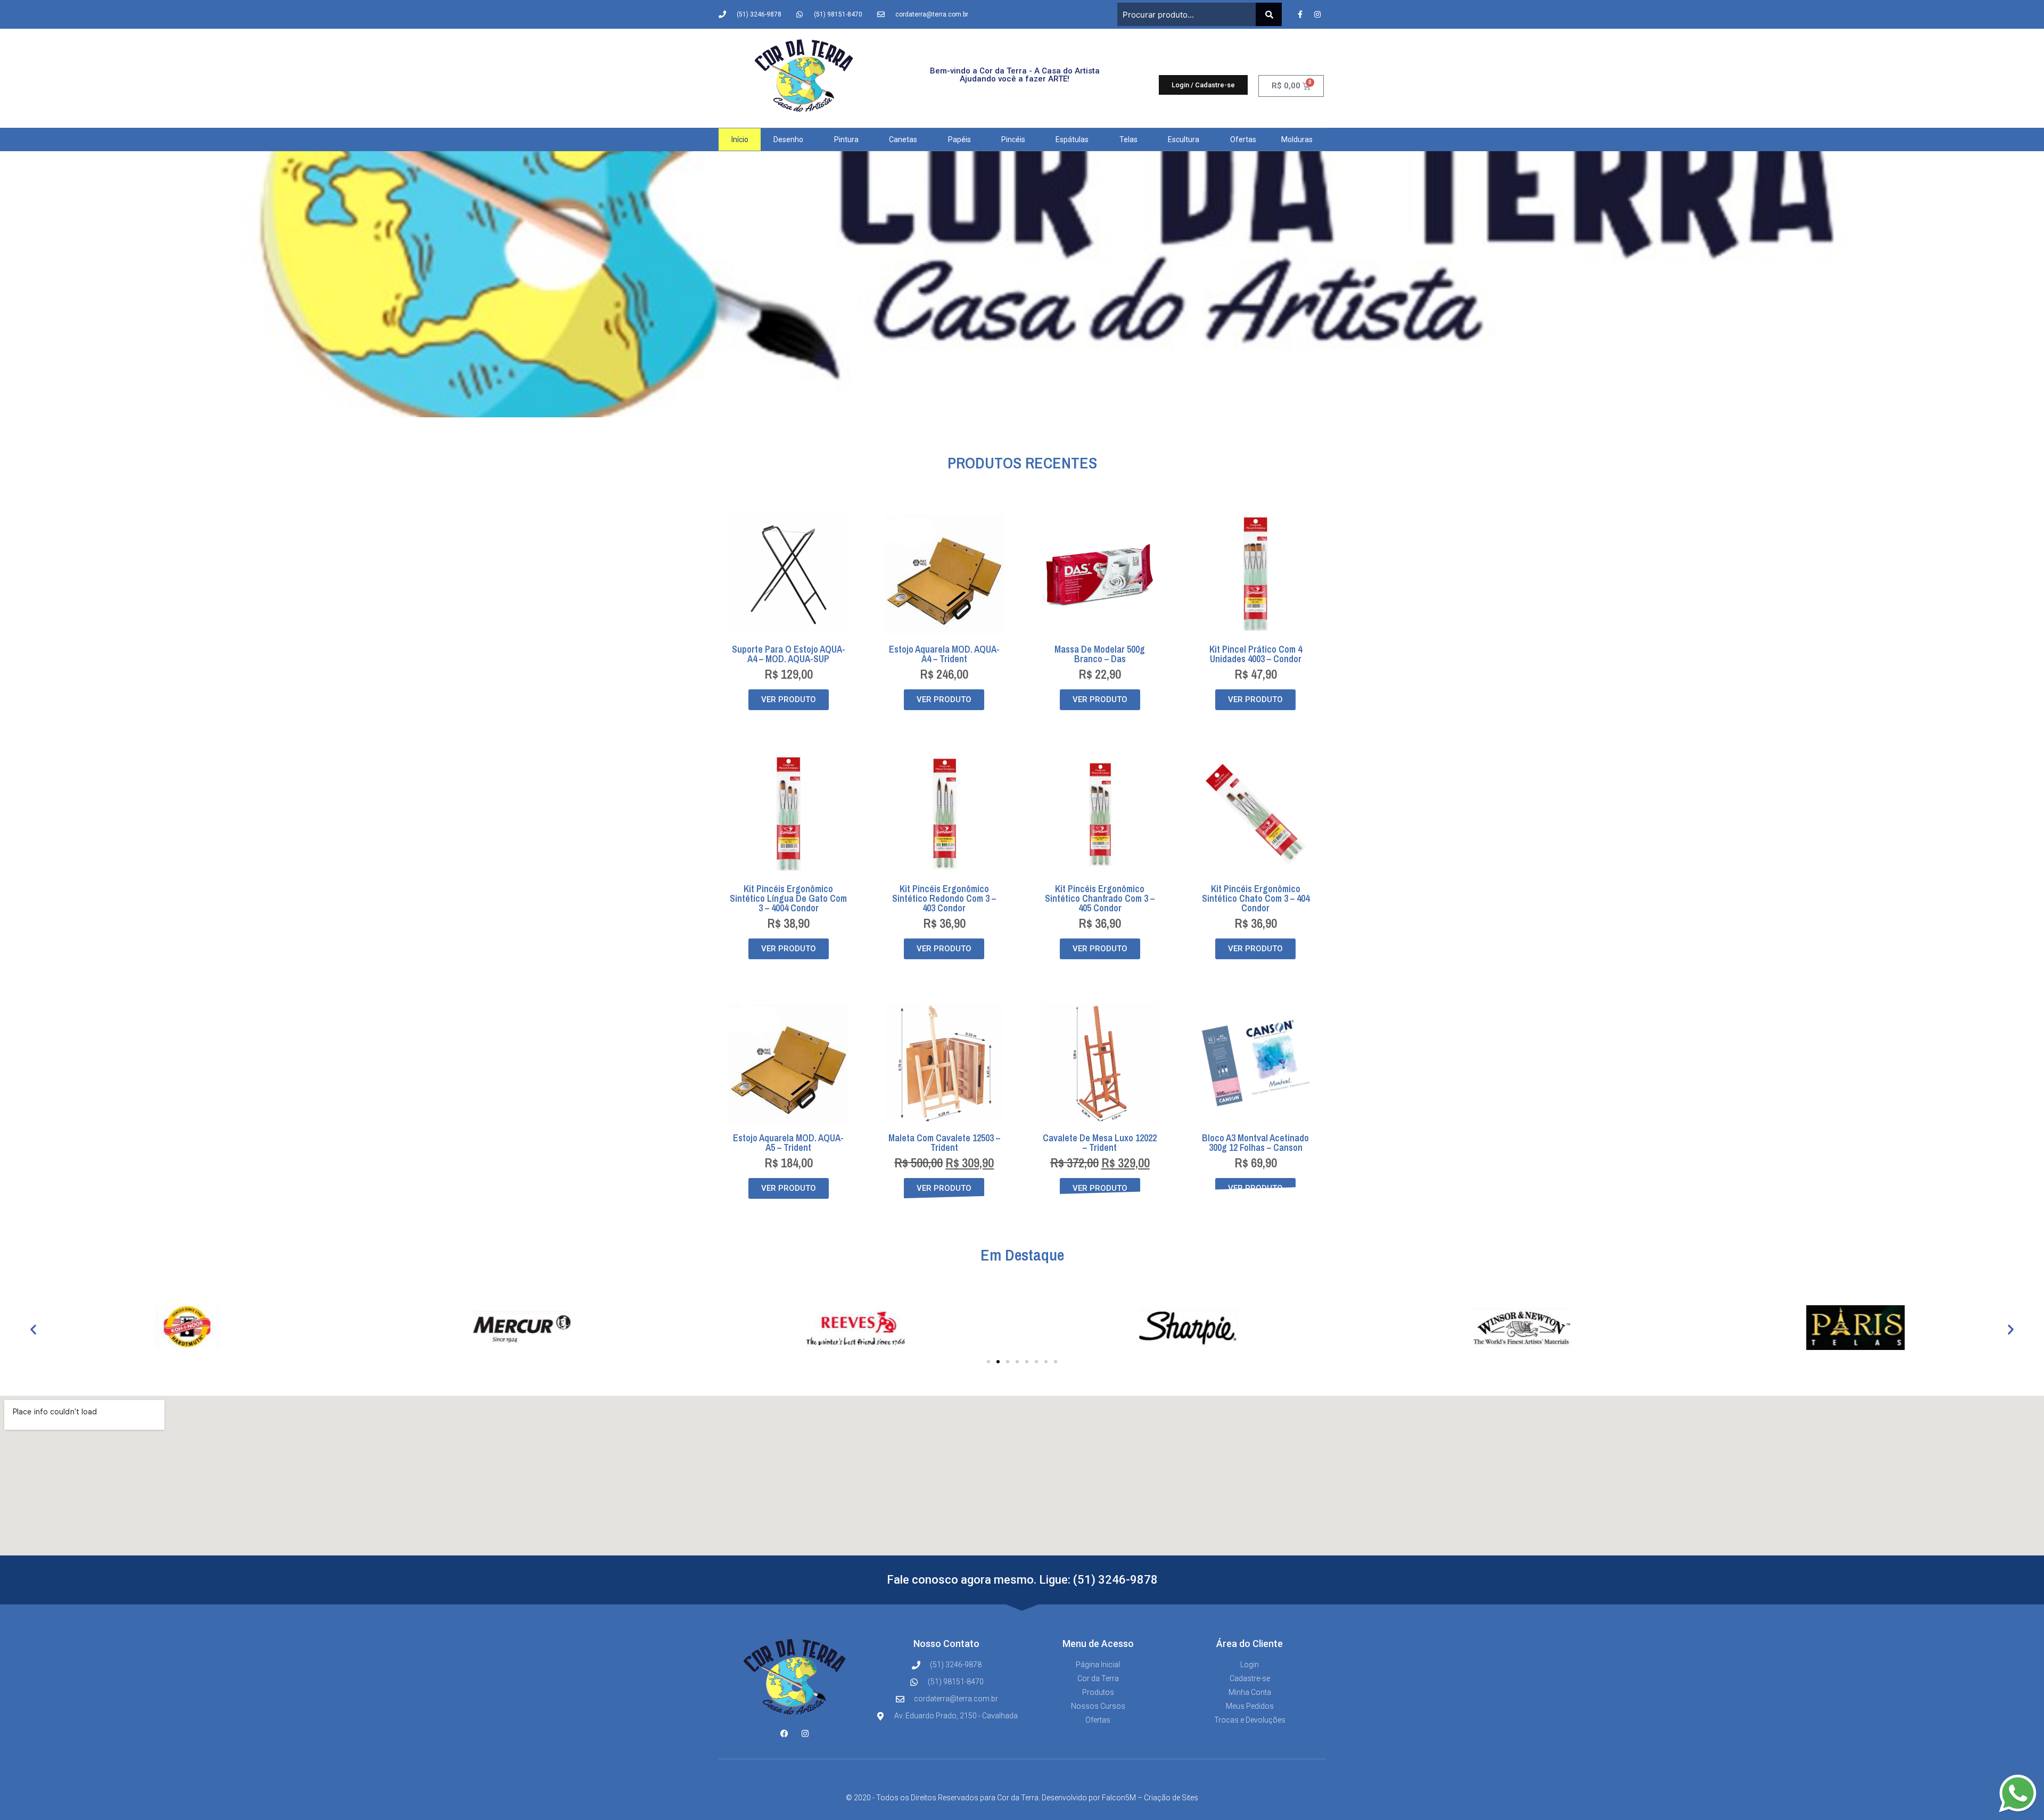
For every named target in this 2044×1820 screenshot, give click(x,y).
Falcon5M (1119, 1798)
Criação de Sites (1171, 1798)
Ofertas (1243, 139)
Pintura (846, 139)
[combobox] (1186, 14)
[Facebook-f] (1300, 14)
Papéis (959, 139)
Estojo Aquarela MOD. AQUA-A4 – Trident (944, 654)
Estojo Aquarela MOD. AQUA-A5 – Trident (788, 1143)
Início (740, 139)
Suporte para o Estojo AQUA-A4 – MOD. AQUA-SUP (789, 654)
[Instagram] (1317, 14)
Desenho (788, 139)
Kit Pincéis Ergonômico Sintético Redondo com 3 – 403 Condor (944, 898)
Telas (1128, 139)
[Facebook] (784, 1733)
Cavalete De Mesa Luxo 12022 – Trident (1100, 1143)
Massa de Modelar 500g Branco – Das (1100, 654)
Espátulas (1072, 139)
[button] (33, 1329)
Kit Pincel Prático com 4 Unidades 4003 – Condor (1256, 654)
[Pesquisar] (1269, 14)
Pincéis (1013, 139)
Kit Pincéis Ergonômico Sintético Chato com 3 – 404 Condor (1256, 898)
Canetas (903, 139)
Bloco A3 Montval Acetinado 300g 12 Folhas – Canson (1255, 1143)
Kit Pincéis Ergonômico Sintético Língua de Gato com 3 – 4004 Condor (788, 898)
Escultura (1184, 139)
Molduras (1297, 139)
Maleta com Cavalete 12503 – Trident (944, 1143)
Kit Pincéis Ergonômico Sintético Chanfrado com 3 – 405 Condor (1100, 898)
